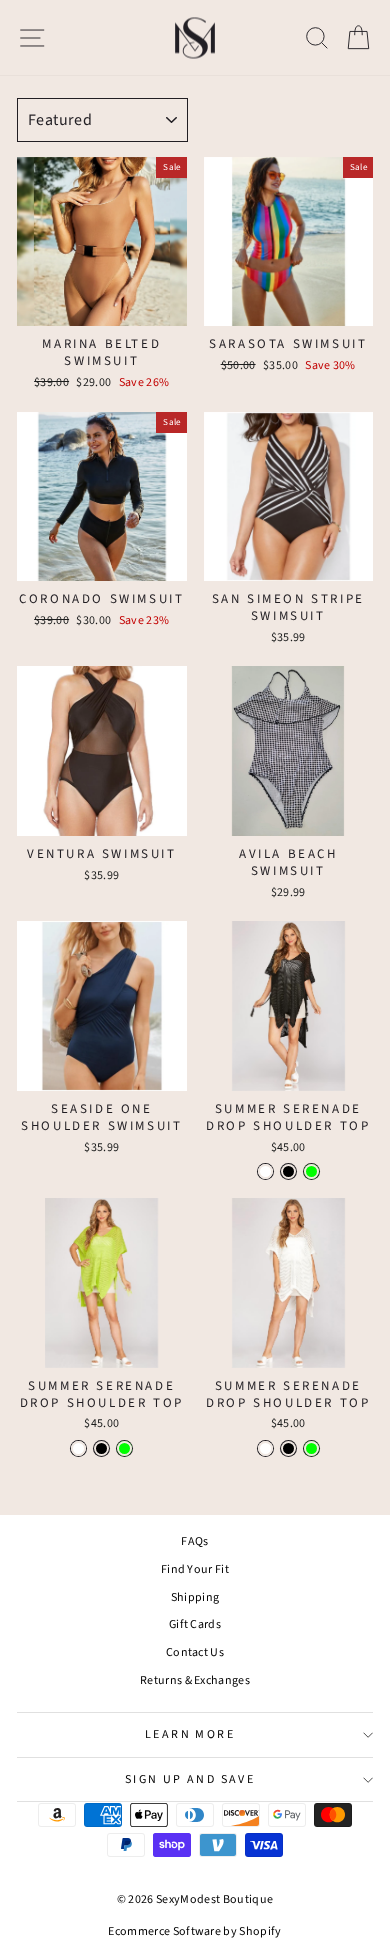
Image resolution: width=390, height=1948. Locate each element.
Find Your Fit (195, 1569)
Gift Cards (195, 1624)
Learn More (190, 1734)
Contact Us (195, 1652)
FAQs (194, 1541)
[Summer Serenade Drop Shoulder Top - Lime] (311, 1171)
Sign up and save (190, 1779)
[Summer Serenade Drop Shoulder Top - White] (265, 1171)
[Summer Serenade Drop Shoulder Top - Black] (288, 1171)
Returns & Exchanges (195, 1680)
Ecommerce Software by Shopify (194, 1931)
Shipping (195, 1597)
